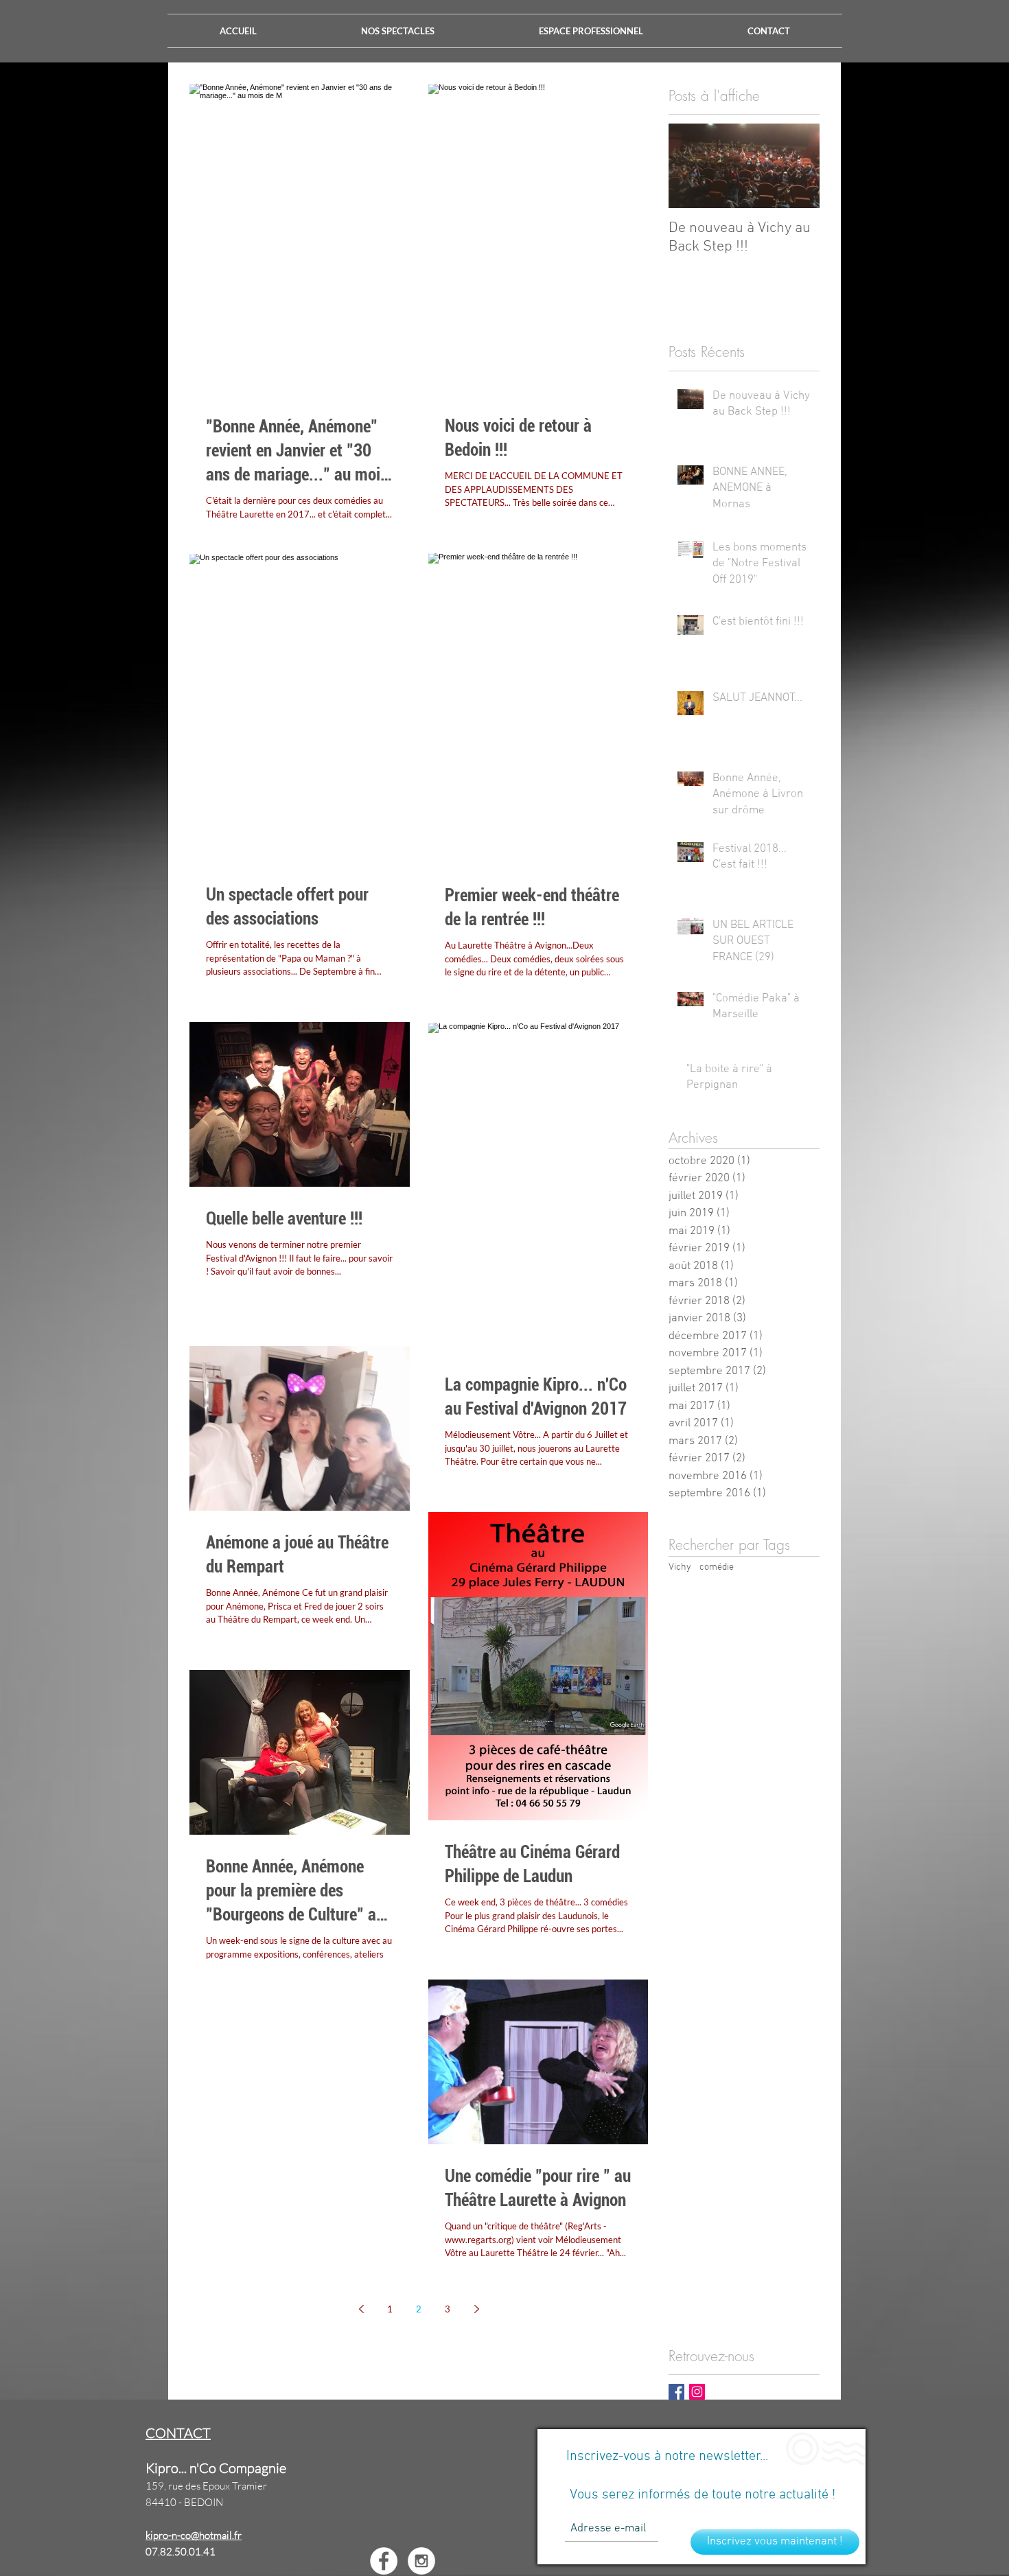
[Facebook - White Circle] (384, 2561)
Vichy (680, 1567)
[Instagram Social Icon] (697, 2392)
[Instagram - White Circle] (421, 2561)
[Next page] (476, 2309)
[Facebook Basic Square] (676, 2392)
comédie (717, 1567)
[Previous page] (361, 2309)
